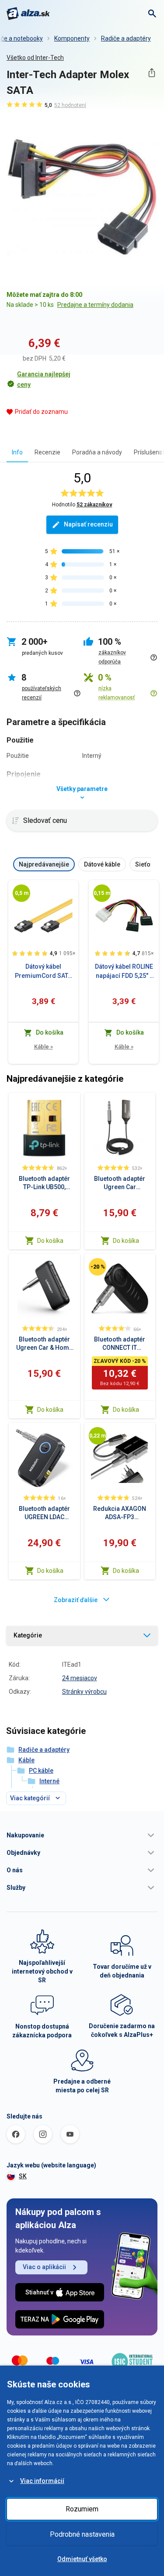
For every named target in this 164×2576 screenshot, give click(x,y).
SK (23, 2176)
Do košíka (50, 1241)
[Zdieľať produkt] (152, 73)
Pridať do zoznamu (41, 412)
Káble (44, 1047)
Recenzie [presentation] (47, 452)
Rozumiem (82, 2509)
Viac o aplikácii (44, 2267)
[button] (82, 1835)
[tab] (17, 452)
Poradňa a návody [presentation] (97, 452)
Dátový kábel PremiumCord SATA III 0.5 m (43, 972)
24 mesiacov (80, 1678)
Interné (49, 1781)
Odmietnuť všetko (82, 2559)
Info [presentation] (17, 452)
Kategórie (28, 1635)
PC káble (41, 1771)
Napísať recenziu (88, 524)
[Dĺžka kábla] (21, 893)
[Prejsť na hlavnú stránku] (28, 14)
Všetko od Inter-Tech (35, 58)
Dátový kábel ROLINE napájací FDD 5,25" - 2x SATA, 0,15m (124, 972)
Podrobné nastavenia (82, 2534)
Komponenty (72, 38)
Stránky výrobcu (84, 1692)
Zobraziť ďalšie (76, 1600)
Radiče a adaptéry (126, 38)
